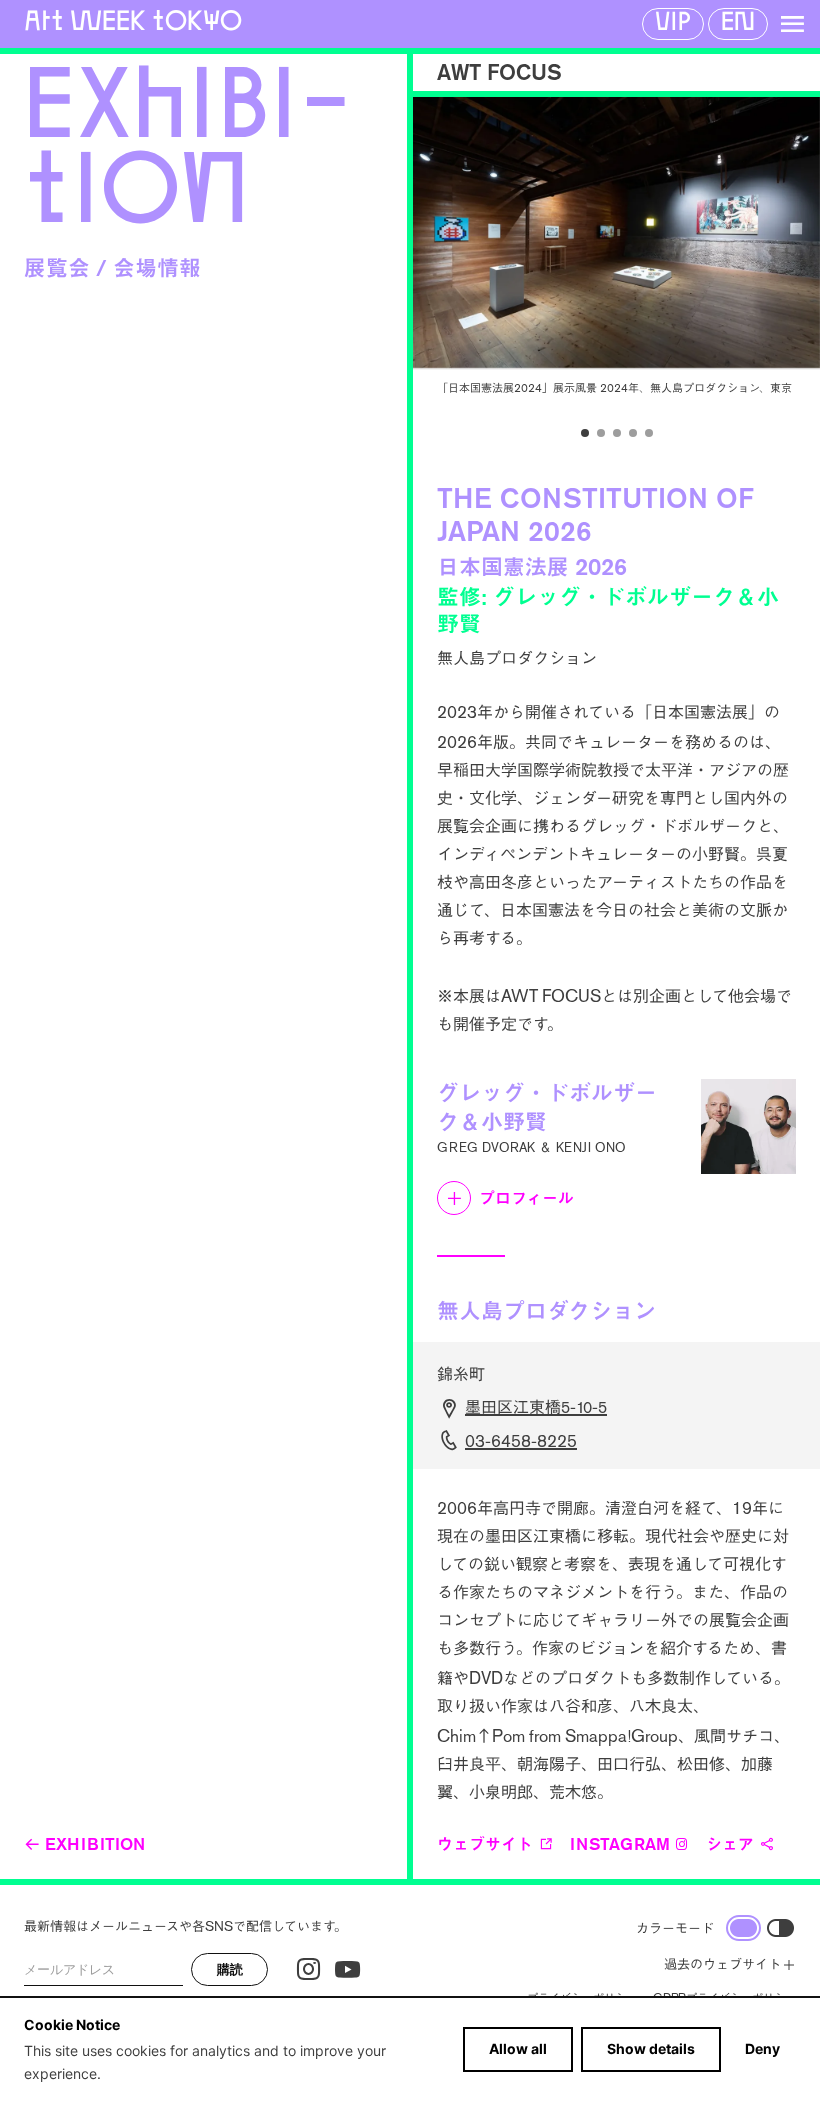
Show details (651, 2048)
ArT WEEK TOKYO (133, 20)
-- (521, 1441)
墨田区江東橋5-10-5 (536, 1407)
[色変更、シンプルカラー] (780, 1928)
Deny (762, 2048)
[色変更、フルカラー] (743, 1928)
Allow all (518, 2048)
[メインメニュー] (792, 24)
